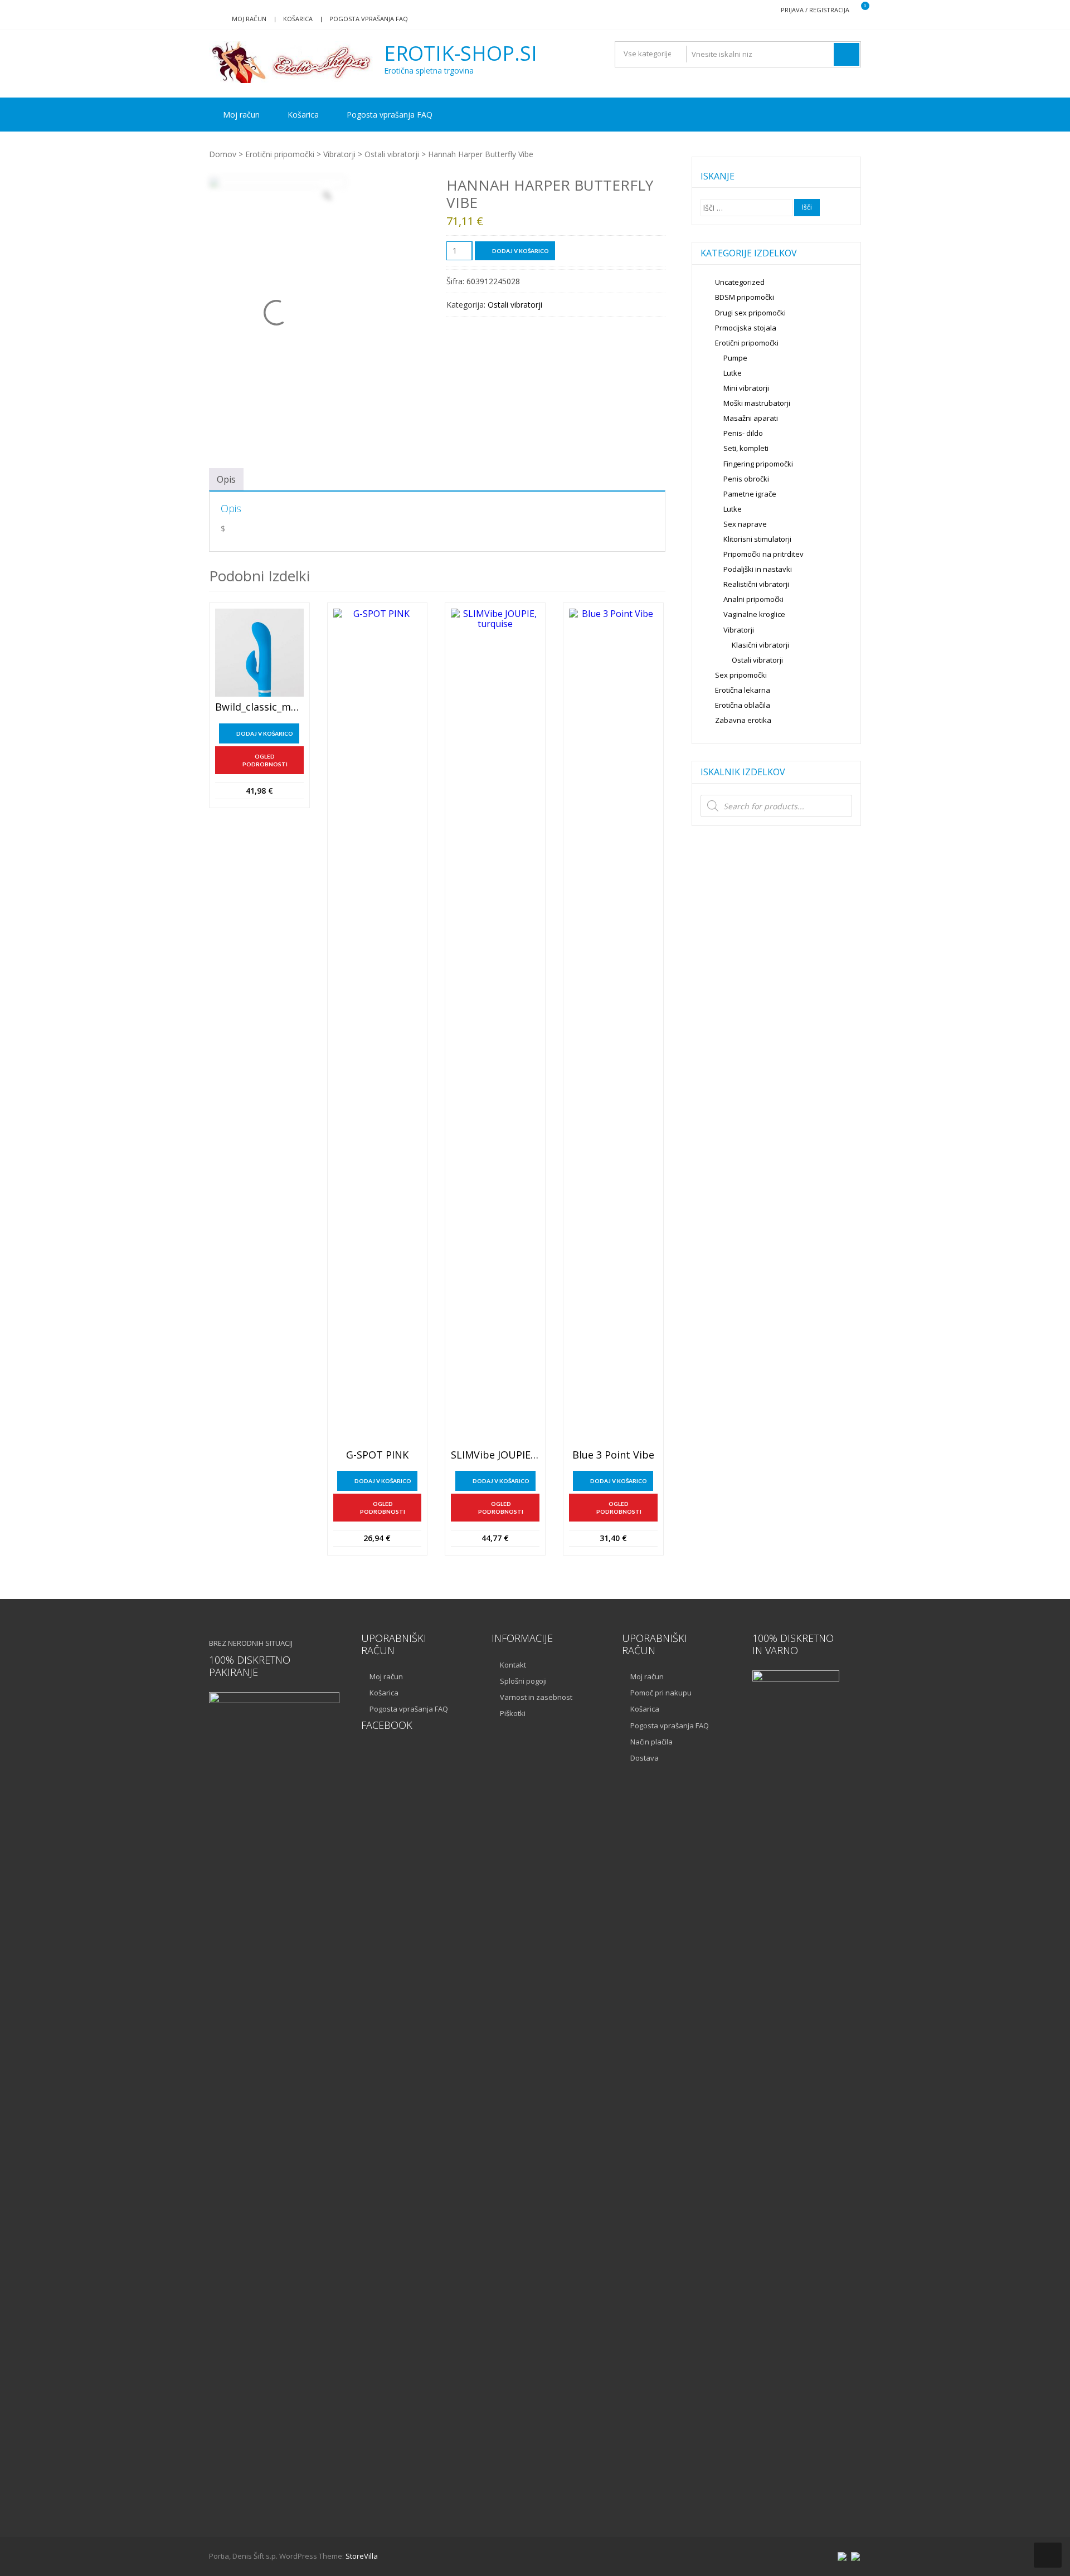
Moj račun (249, 19)
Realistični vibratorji (756, 584)
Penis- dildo (743, 433)
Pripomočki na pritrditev (763, 554)
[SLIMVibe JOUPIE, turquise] (495, 1027)
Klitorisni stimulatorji (757, 539)
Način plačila (651, 1742)
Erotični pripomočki (280, 154)
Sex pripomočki (741, 675)
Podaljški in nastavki (758, 569)
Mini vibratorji (746, 388)
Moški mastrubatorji (757, 403)
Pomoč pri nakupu (661, 1693)
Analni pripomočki (753, 599)
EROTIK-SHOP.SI (461, 54)
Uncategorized (740, 282)
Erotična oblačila (743, 705)
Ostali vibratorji (392, 154)
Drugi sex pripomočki (750, 313)
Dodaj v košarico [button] (265, 733)
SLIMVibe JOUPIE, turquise (495, 1455)
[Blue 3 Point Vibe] (613, 1027)
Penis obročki (746, 479)
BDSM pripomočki (745, 297)
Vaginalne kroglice (754, 614)
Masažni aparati (751, 418)
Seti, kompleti (746, 448)
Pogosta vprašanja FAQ (369, 19)
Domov (223, 154)
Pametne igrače (750, 494)
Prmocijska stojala (746, 328)
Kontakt (513, 1665)
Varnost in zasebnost (536, 1697)
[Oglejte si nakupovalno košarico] (858, 10)
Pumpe (735, 358)
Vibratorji (339, 154)
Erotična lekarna (743, 690)
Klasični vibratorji (760, 645)
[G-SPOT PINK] (378, 1027)
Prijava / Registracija (815, 10)
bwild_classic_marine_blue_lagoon (259, 707)
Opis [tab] (226, 479)
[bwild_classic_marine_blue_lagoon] (259, 653)
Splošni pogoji (523, 1681)
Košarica (298, 19)
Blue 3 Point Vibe (613, 1455)
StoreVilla (362, 2556)
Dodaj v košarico (521, 251)
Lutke (733, 373)
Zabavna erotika (743, 720)
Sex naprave (745, 524)
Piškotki (513, 1713)
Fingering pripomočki (758, 464)
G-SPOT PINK (377, 1455)
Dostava (645, 1758)
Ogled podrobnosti (265, 760)
